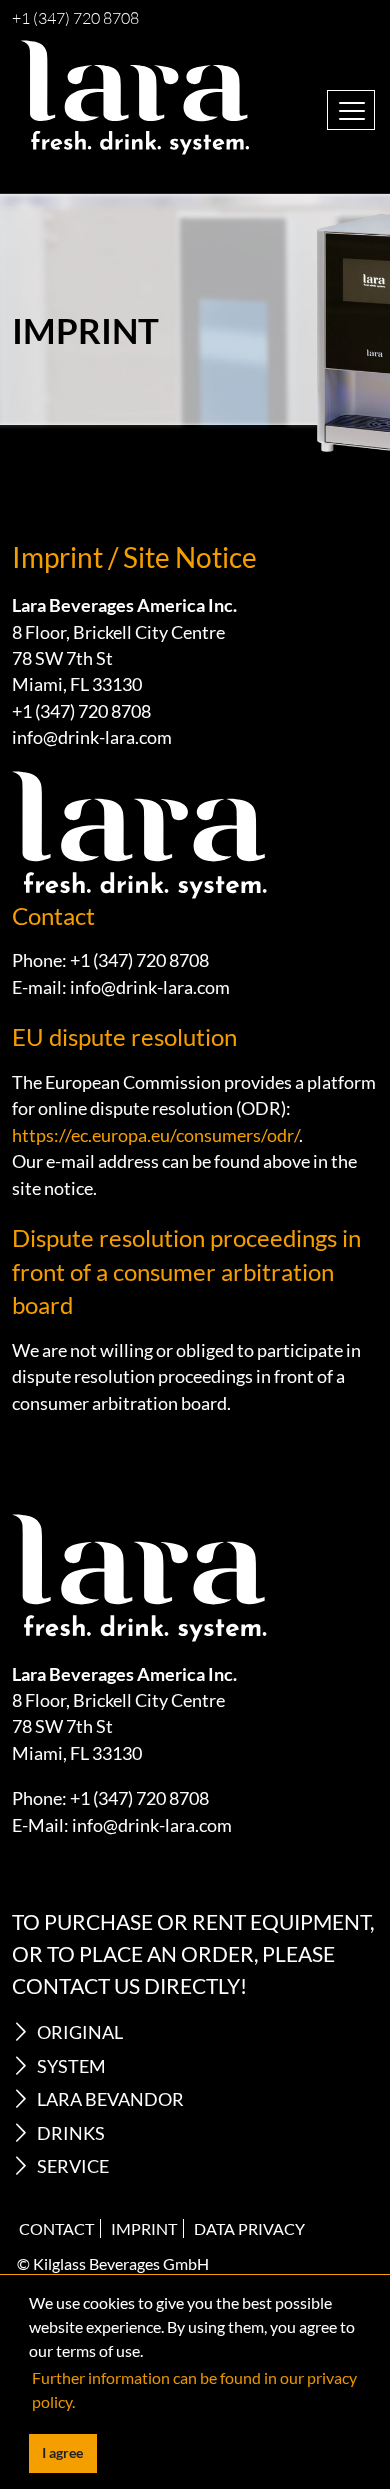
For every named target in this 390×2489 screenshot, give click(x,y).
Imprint (144, 2228)
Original (80, 2032)
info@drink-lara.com (92, 737)
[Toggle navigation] (351, 110)
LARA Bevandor (110, 2099)
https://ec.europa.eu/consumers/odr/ (155, 1135)
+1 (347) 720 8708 (75, 19)
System (71, 2066)
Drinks (71, 2133)
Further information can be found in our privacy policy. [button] (194, 2389)
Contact (56, 2228)
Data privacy (249, 2228)
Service (73, 2166)
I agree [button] (62, 2452)
